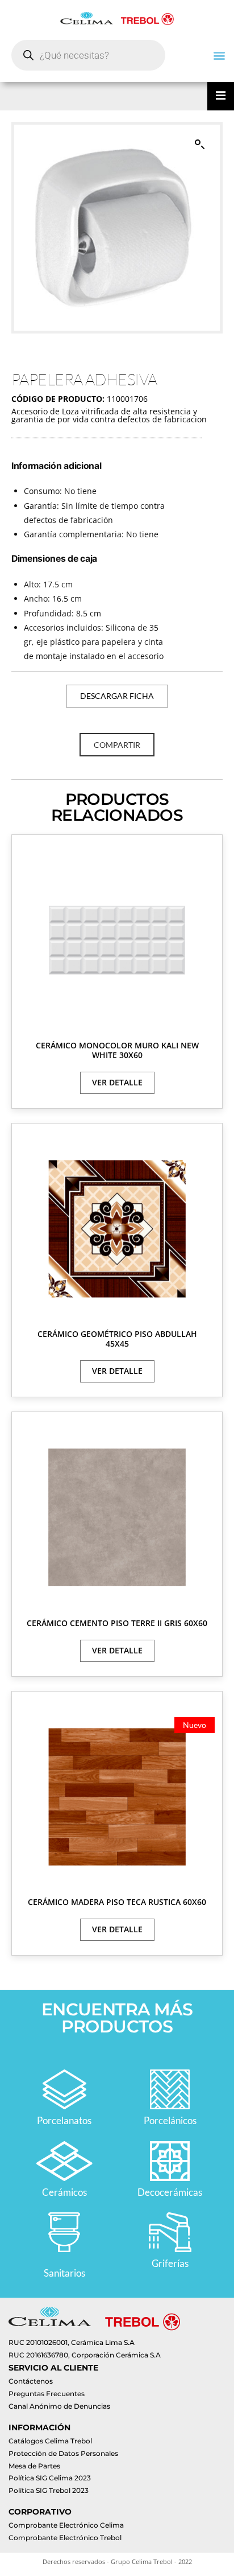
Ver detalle (117, 1082)
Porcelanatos (64, 2120)
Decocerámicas (170, 2192)
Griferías (170, 2263)
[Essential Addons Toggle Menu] (221, 96)
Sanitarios (64, 2273)
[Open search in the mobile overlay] (88, 55)
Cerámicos (64, 2192)
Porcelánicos (170, 2120)
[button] (219, 55)
